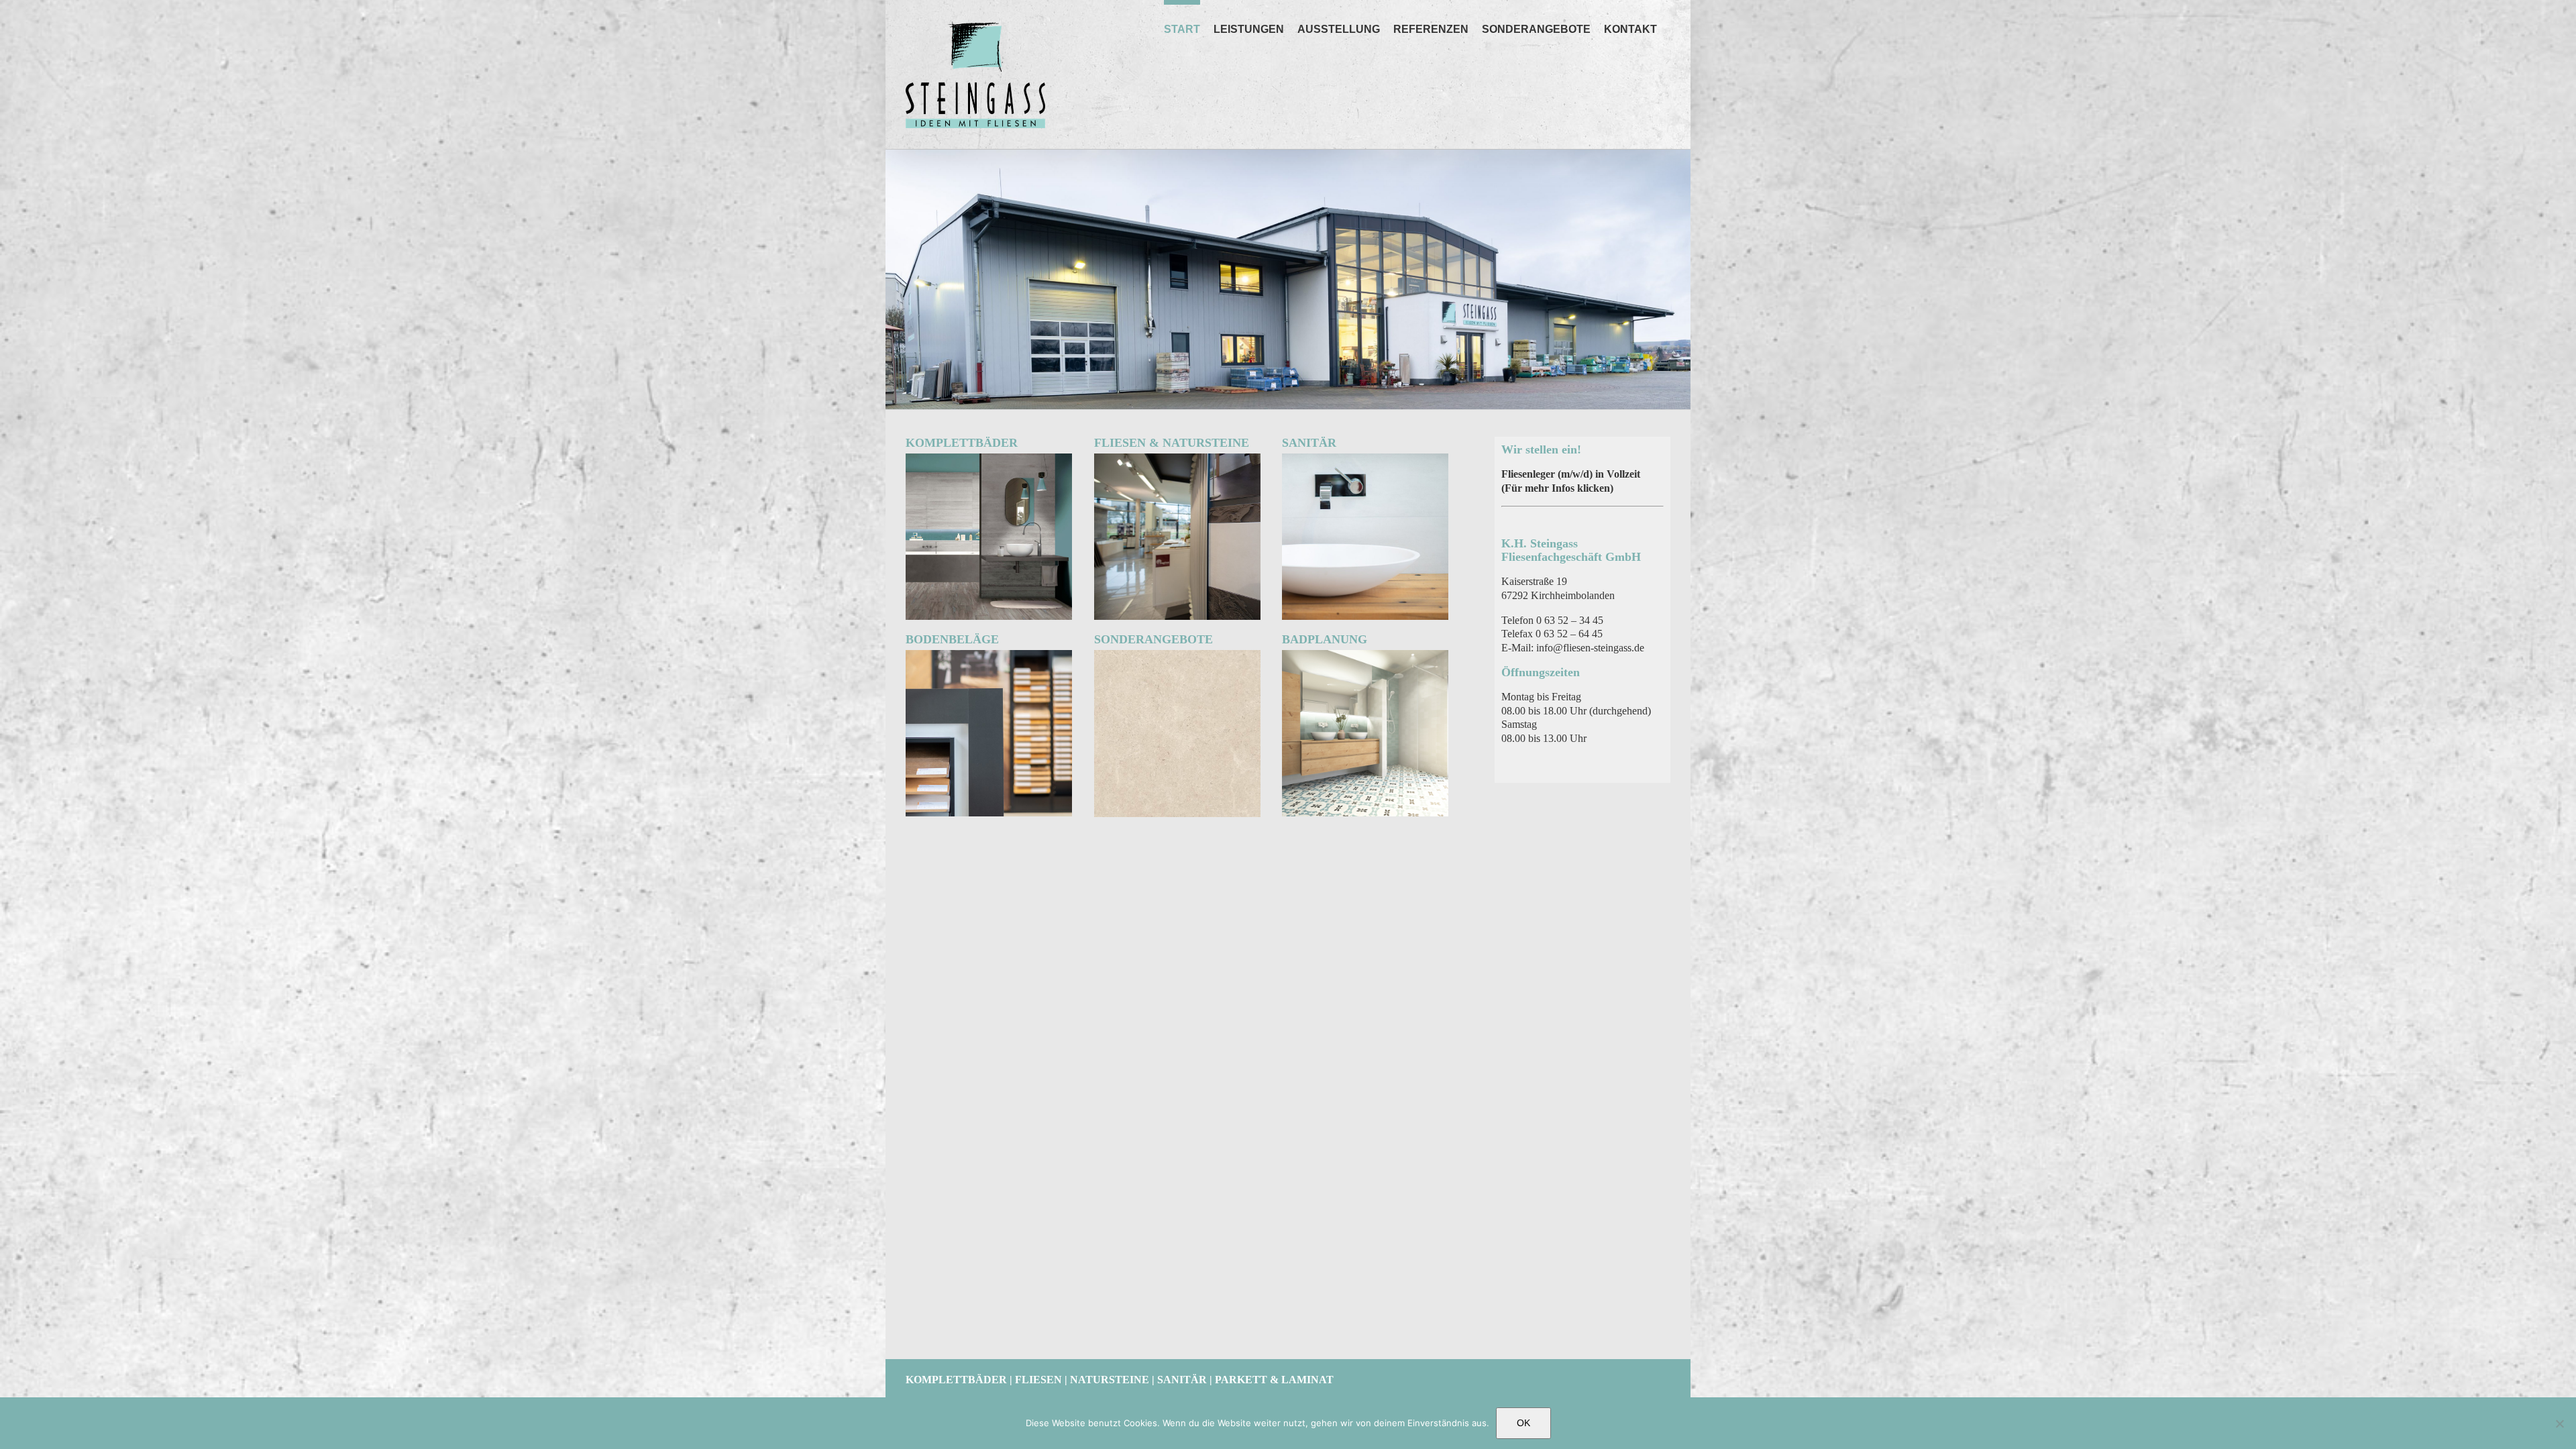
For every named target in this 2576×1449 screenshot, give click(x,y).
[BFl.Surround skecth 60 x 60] (1177, 655)
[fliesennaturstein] (1177, 459)
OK (1523, 1423)
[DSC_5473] (989, 655)
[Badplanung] (1365, 655)
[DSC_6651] (1365, 459)
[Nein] (2559, 1424)
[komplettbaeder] (989, 459)
